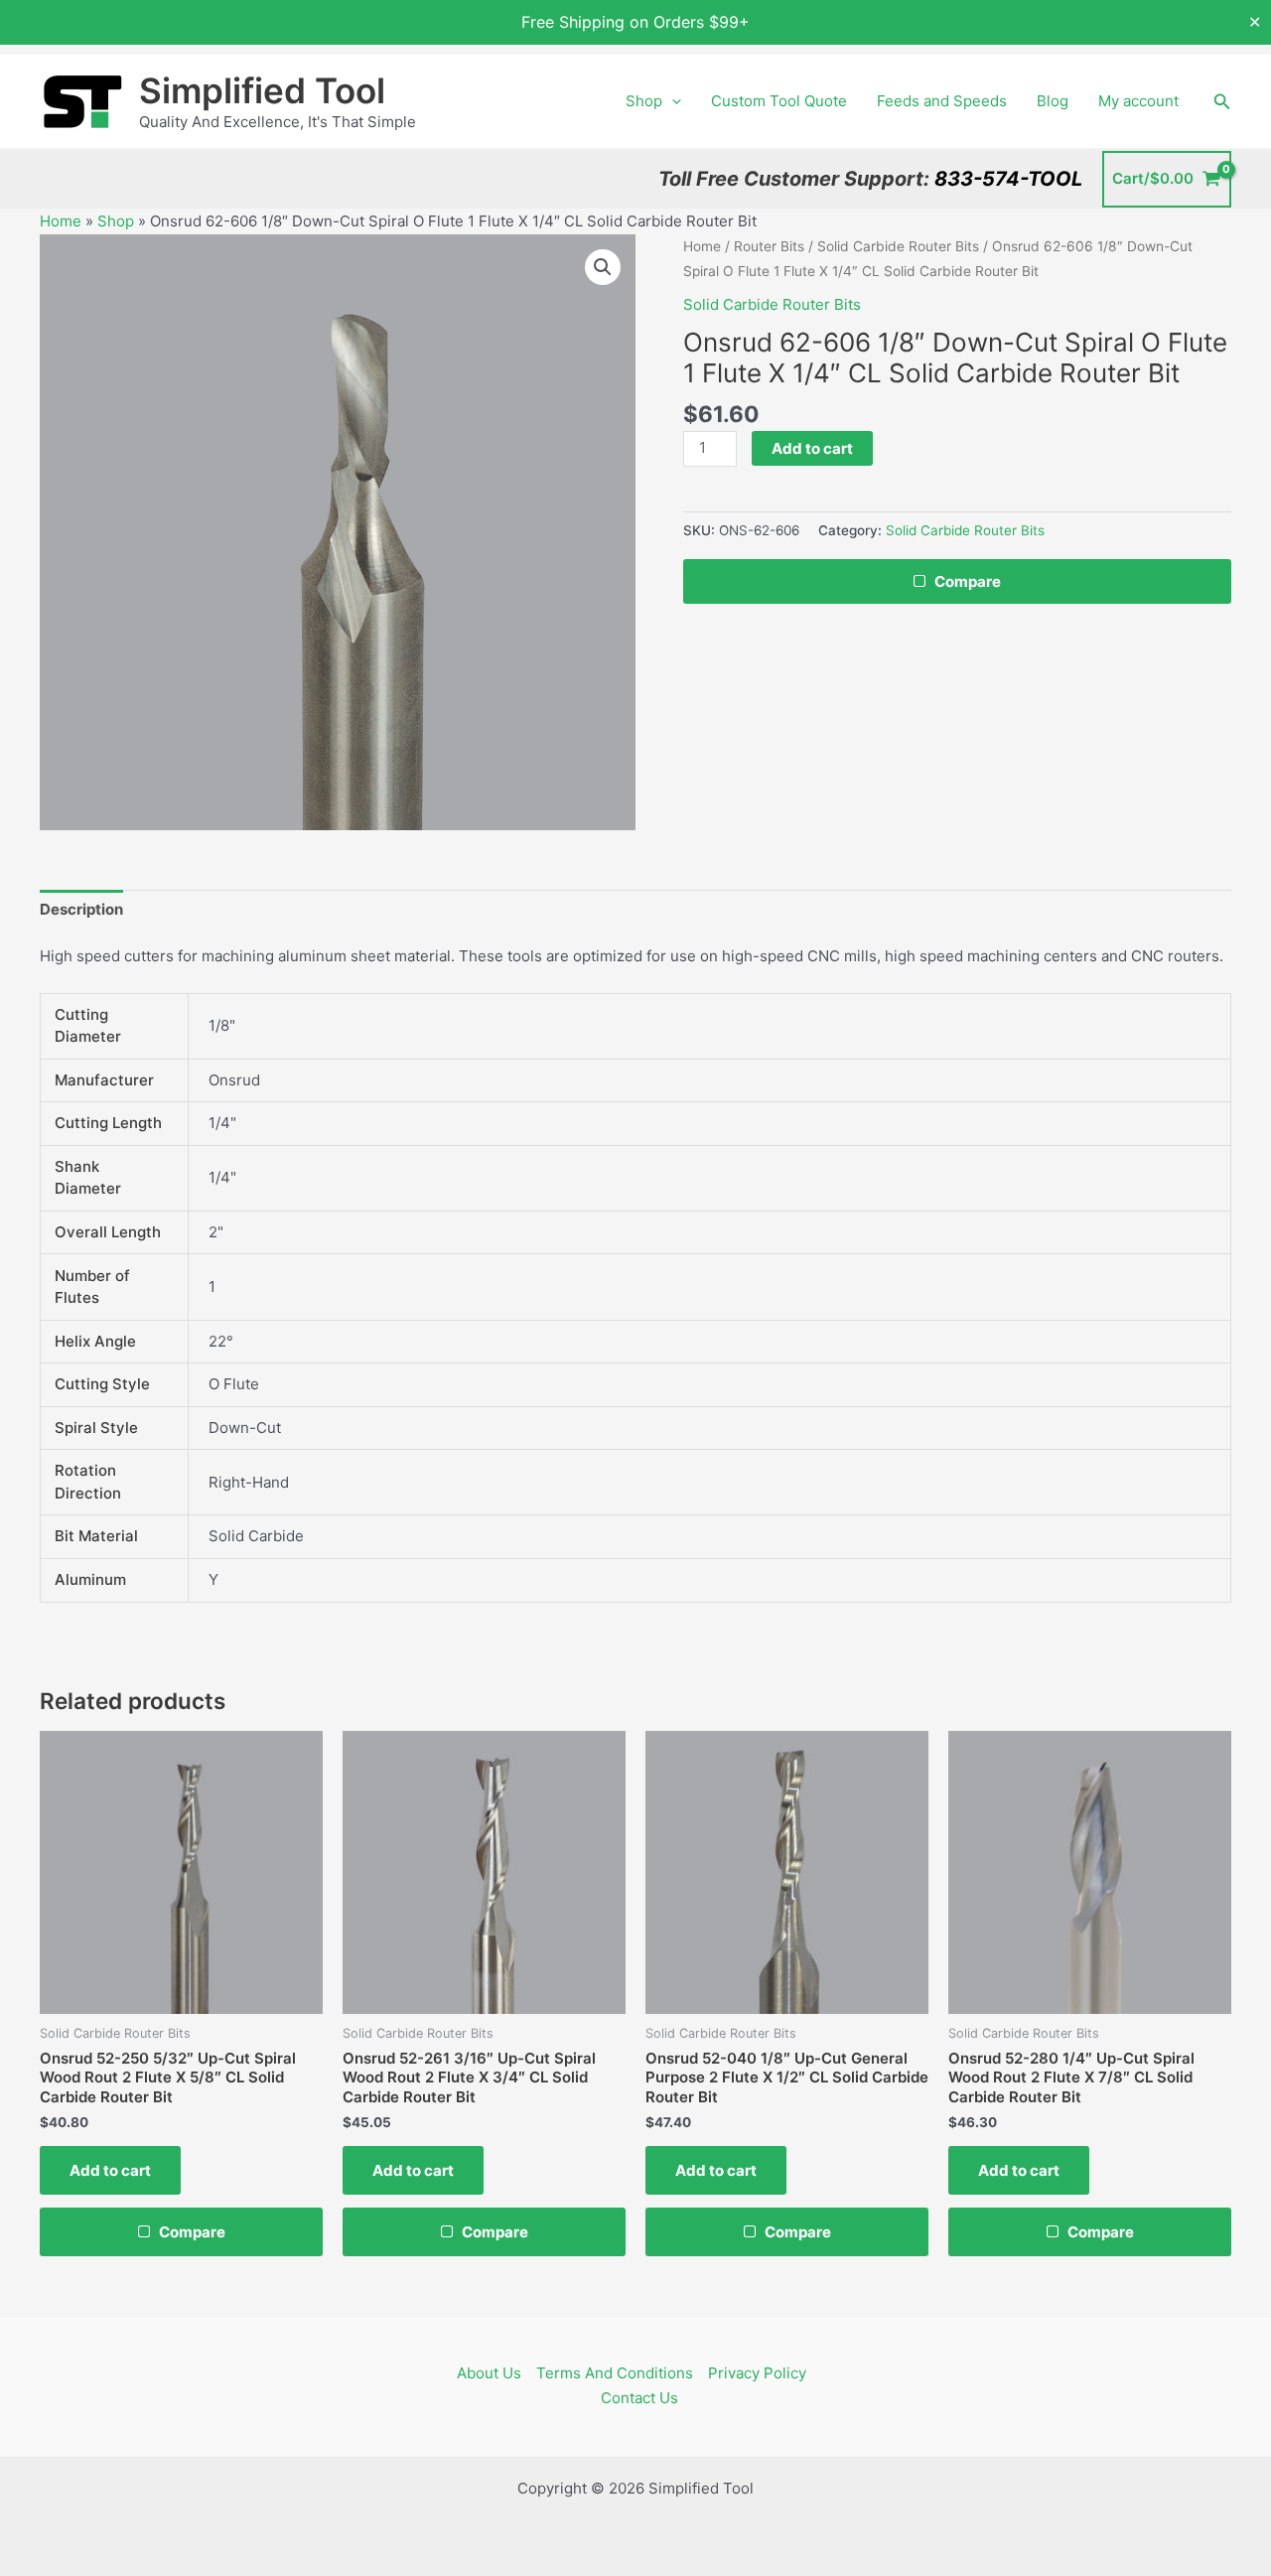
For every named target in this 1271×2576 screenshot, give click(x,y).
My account (1138, 101)
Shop (644, 101)
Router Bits (769, 246)
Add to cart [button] (110, 2170)
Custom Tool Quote (779, 101)
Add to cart (812, 448)
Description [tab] (81, 909)
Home (61, 221)
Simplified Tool (262, 90)
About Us (489, 2373)
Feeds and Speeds (942, 101)
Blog (1053, 101)
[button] (672, 101)
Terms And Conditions (615, 2373)
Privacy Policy (757, 2373)
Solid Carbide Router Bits (898, 246)
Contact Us (639, 2398)
